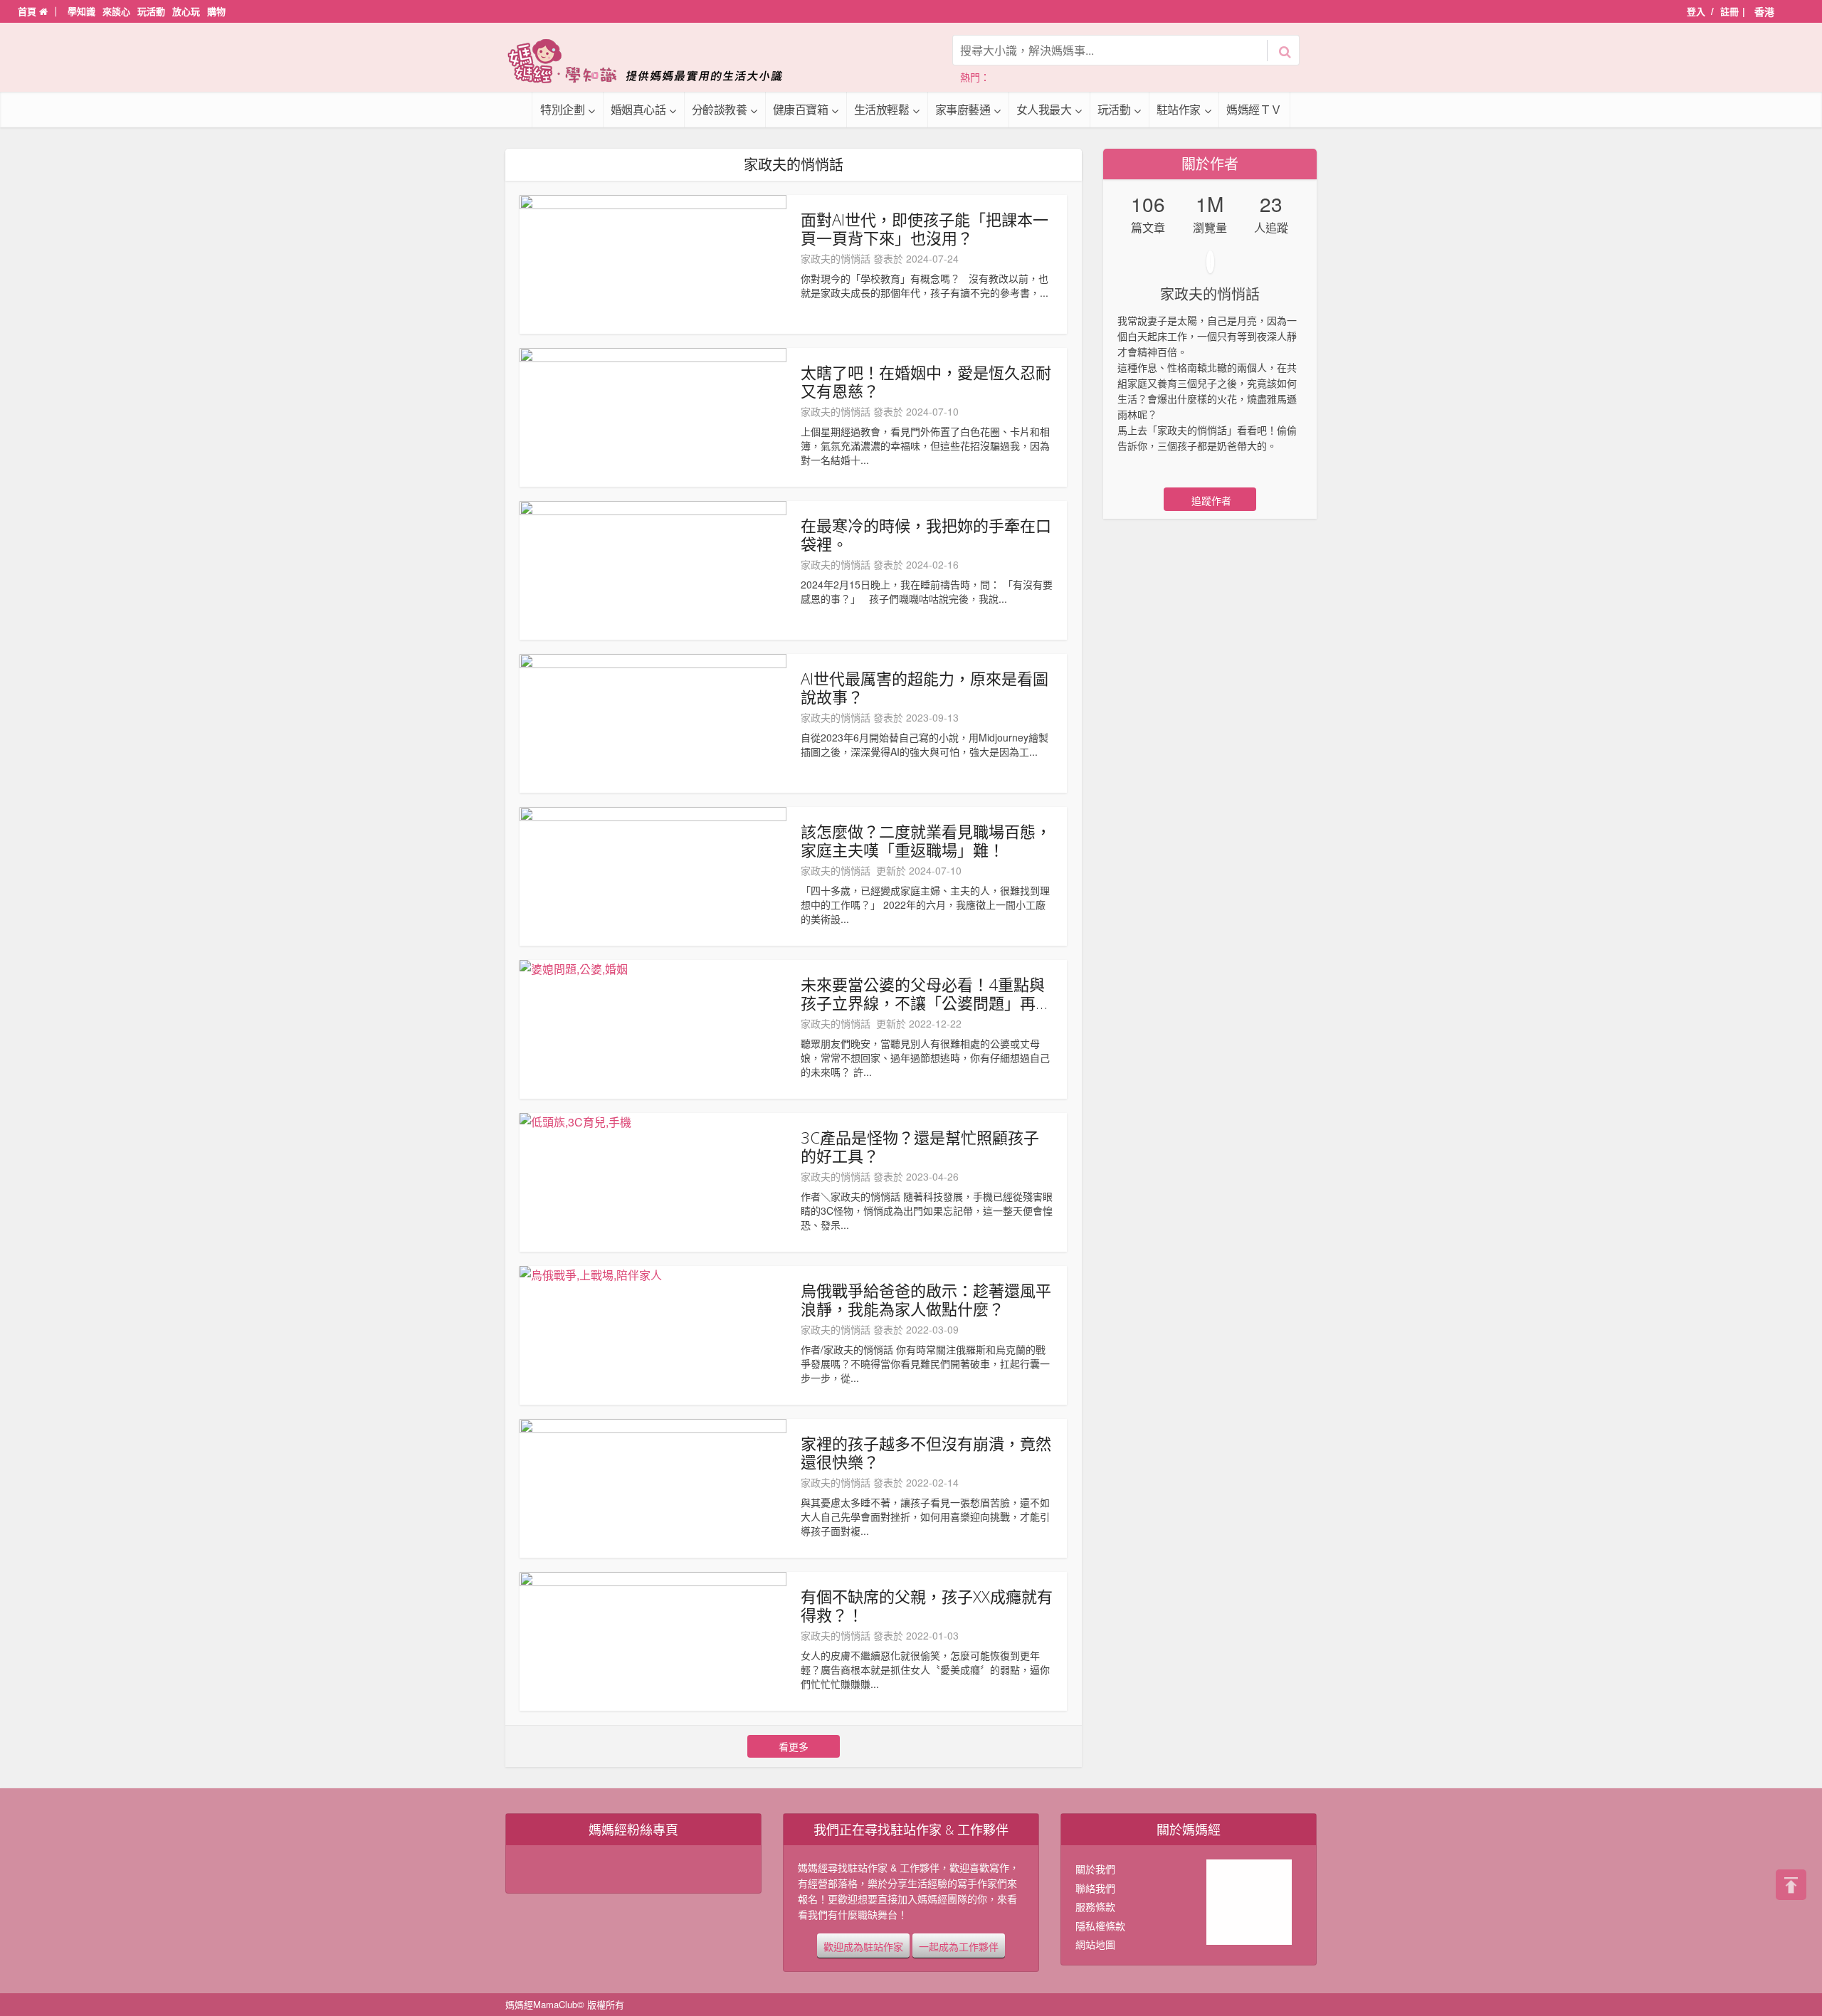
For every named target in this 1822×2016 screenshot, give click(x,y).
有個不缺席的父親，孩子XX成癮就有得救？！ (927, 1605)
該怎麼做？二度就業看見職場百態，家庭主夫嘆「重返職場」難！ (926, 840)
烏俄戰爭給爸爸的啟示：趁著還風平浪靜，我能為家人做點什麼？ (926, 1299)
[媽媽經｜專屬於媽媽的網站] (655, 61)
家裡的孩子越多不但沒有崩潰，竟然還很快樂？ (926, 1452)
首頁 (28, 11)
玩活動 (151, 11)
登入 (1696, 11)
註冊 (1729, 11)
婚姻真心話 (638, 109)
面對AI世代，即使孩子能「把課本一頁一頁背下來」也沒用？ (925, 228)
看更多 (794, 1746)
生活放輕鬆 (882, 109)
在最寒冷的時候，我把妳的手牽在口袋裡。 (926, 534)
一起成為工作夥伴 (959, 1946)
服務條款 (1095, 1906)
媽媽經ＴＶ (1254, 109)
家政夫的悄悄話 (836, 258)
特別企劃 (562, 109)
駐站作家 (1179, 109)
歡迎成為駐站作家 (863, 1946)
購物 (216, 11)
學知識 (81, 11)
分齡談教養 (720, 109)
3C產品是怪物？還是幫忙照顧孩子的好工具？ (920, 1146)
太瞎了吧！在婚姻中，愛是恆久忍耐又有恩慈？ (926, 381)
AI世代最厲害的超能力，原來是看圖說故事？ (925, 687)
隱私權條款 (1100, 1926)
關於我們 (1095, 1869)
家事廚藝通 (963, 109)
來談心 (116, 11)
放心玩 (186, 11)
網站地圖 (1095, 1944)
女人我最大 (1044, 109)
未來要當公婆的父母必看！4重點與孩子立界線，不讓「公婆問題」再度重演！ (926, 993)
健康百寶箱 (801, 109)
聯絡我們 (1095, 1888)
